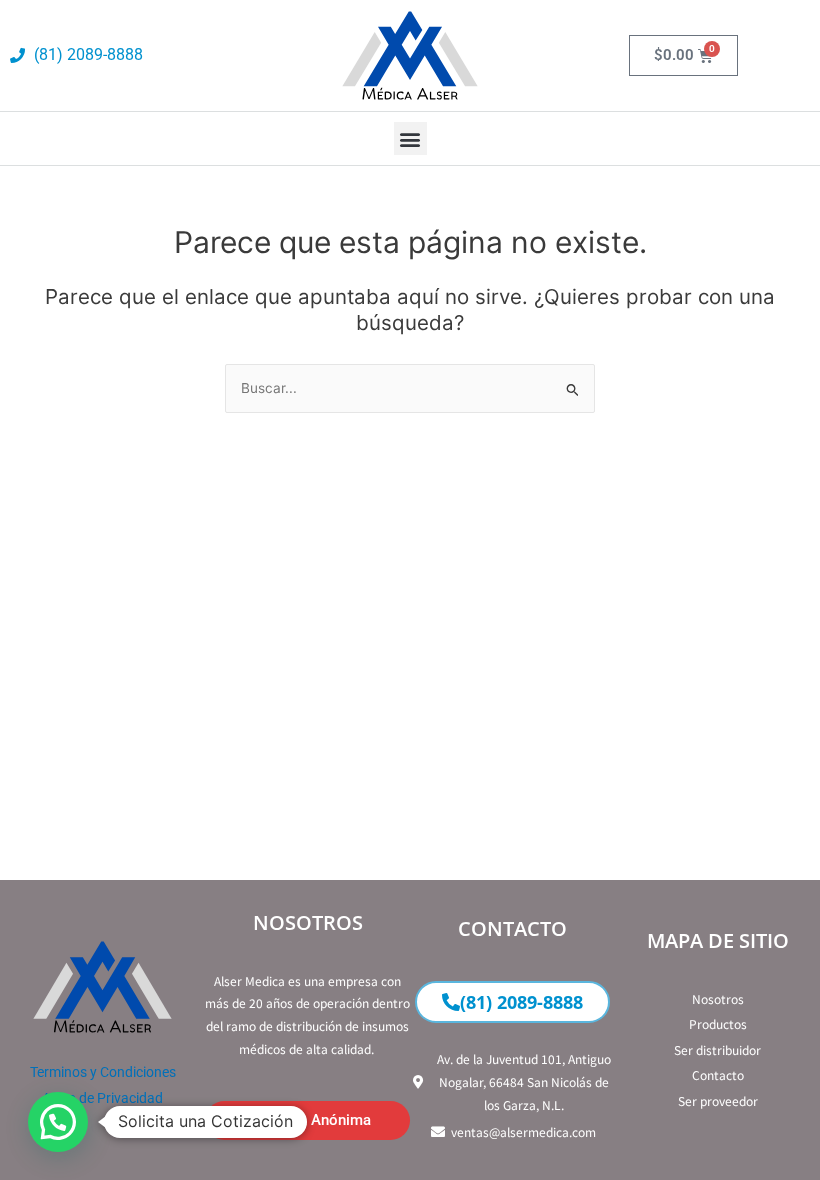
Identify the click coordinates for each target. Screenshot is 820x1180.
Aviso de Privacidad (102, 1098)
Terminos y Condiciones (103, 1072)
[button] (410, 138)
